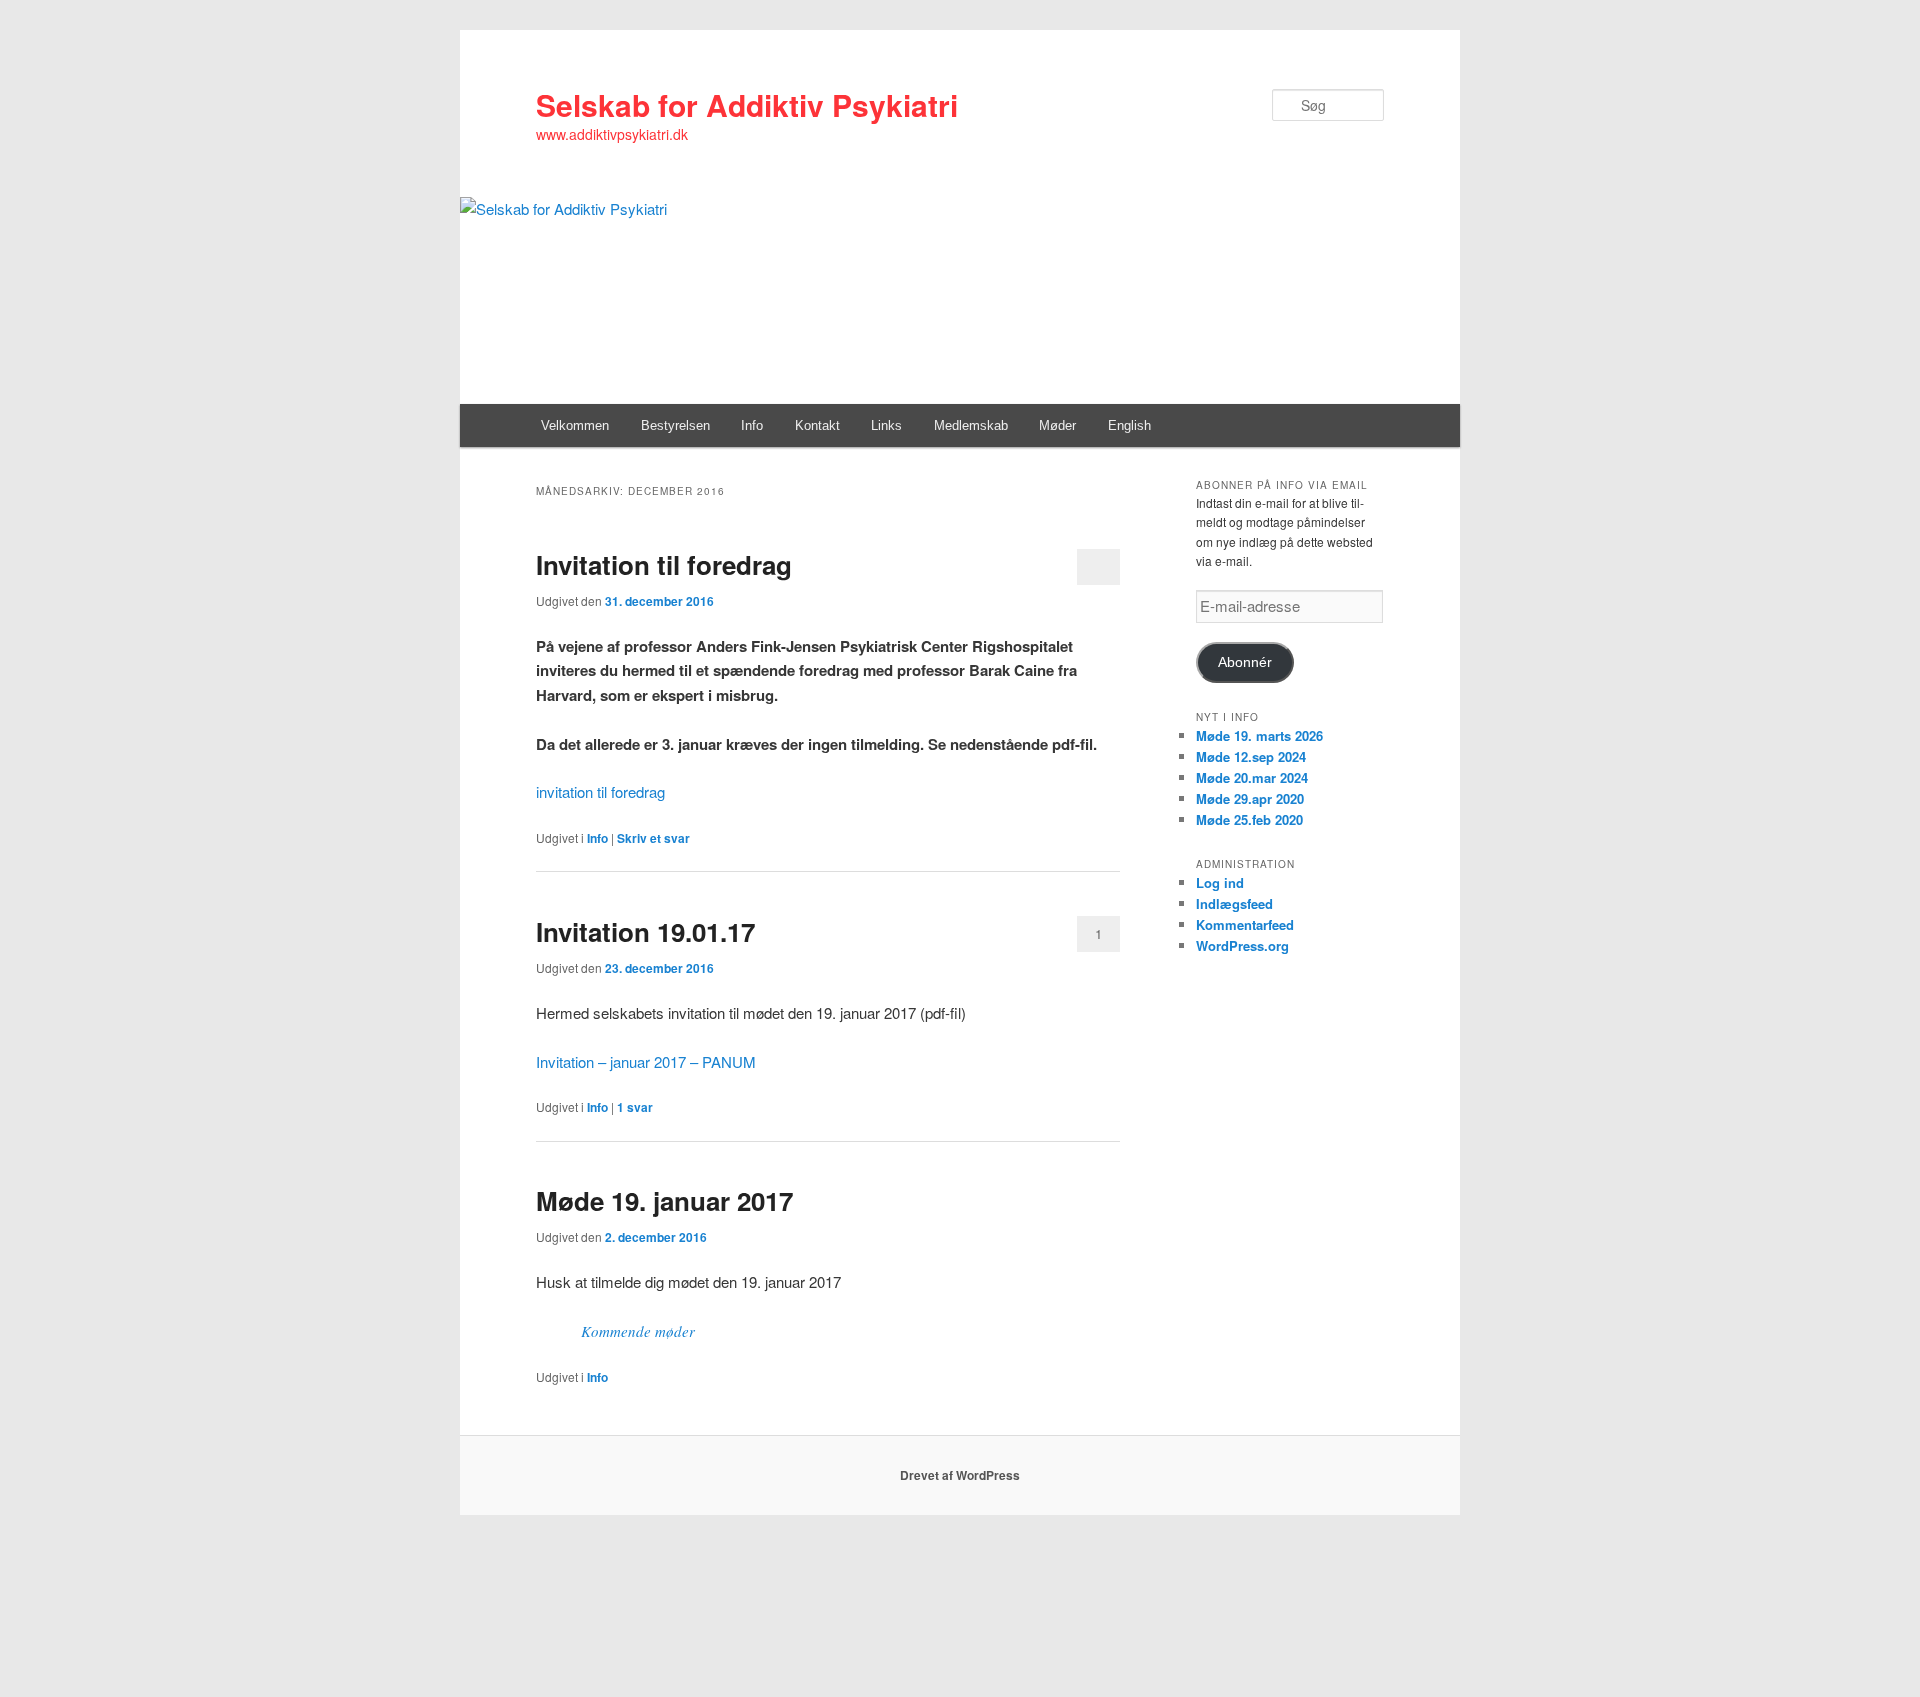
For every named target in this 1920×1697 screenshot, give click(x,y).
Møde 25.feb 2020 (1249, 819)
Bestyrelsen (675, 425)
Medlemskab (971, 425)
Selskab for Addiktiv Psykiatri (747, 104)
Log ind (1220, 882)
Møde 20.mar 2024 (1252, 777)
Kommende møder (638, 1331)
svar (635, 1107)
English (1129, 425)
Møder (1057, 425)
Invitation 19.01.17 (645, 931)
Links (886, 425)
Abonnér (1245, 662)
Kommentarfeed (1245, 924)
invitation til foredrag (600, 791)
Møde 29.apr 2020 (1250, 798)
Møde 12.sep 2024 (1251, 756)
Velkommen (575, 425)
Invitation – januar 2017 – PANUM (646, 1061)
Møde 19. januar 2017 (664, 1200)
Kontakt (817, 425)
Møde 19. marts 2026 (1259, 735)
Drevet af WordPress (960, 1475)
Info (752, 425)
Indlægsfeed (1234, 903)
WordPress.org (1242, 945)
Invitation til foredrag (664, 564)
